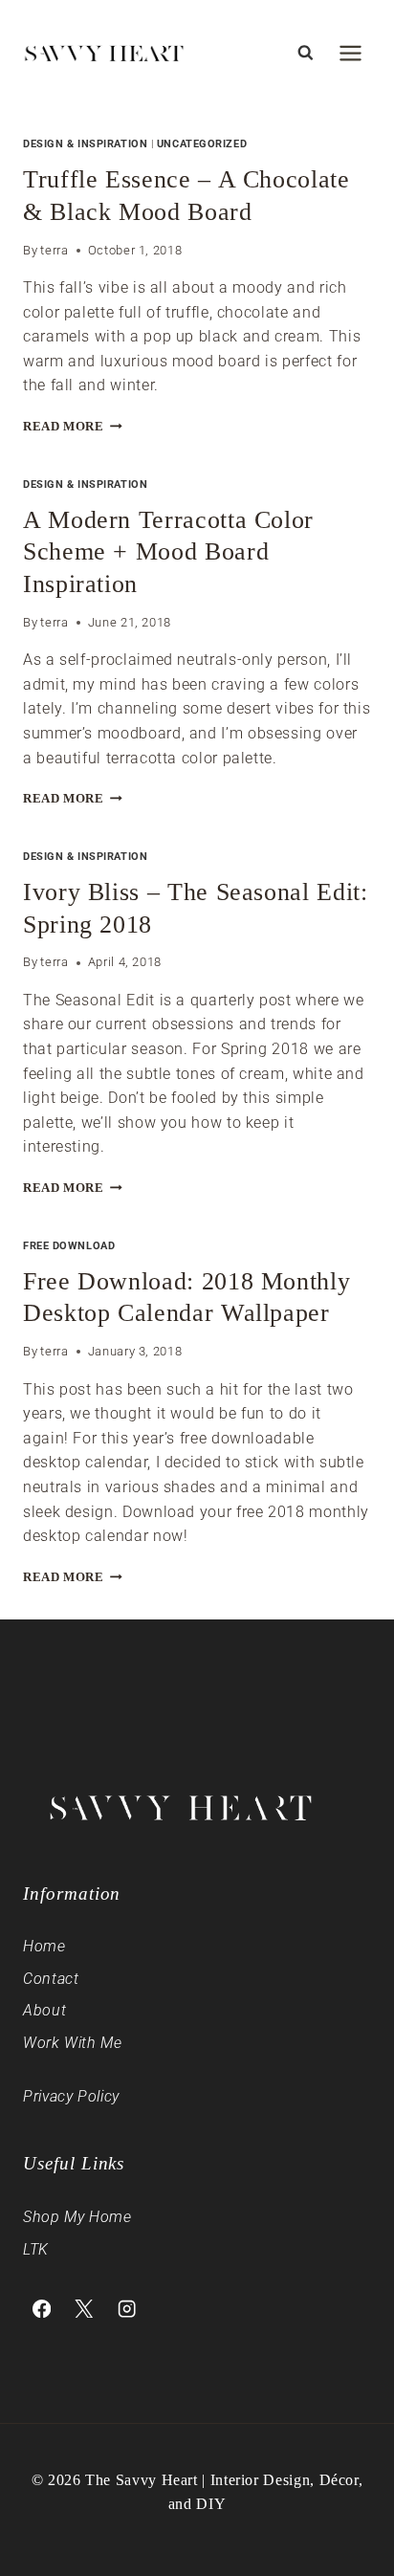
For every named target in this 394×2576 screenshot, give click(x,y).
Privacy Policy (71, 2096)
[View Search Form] (305, 53)
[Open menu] (350, 53)
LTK (36, 2249)
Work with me (73, 2043)
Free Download (69, 1246)
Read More (73, 427)
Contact (51, 1979)
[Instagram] (127, 2309)
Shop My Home (77, 2217)
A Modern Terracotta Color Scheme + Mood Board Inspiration (168, 552)
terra (54, 250)
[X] (85, 2309)
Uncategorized (202, 144)
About (44, 2010)
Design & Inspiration (85, 144)
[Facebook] (42, 2309)
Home (44, 1946)
